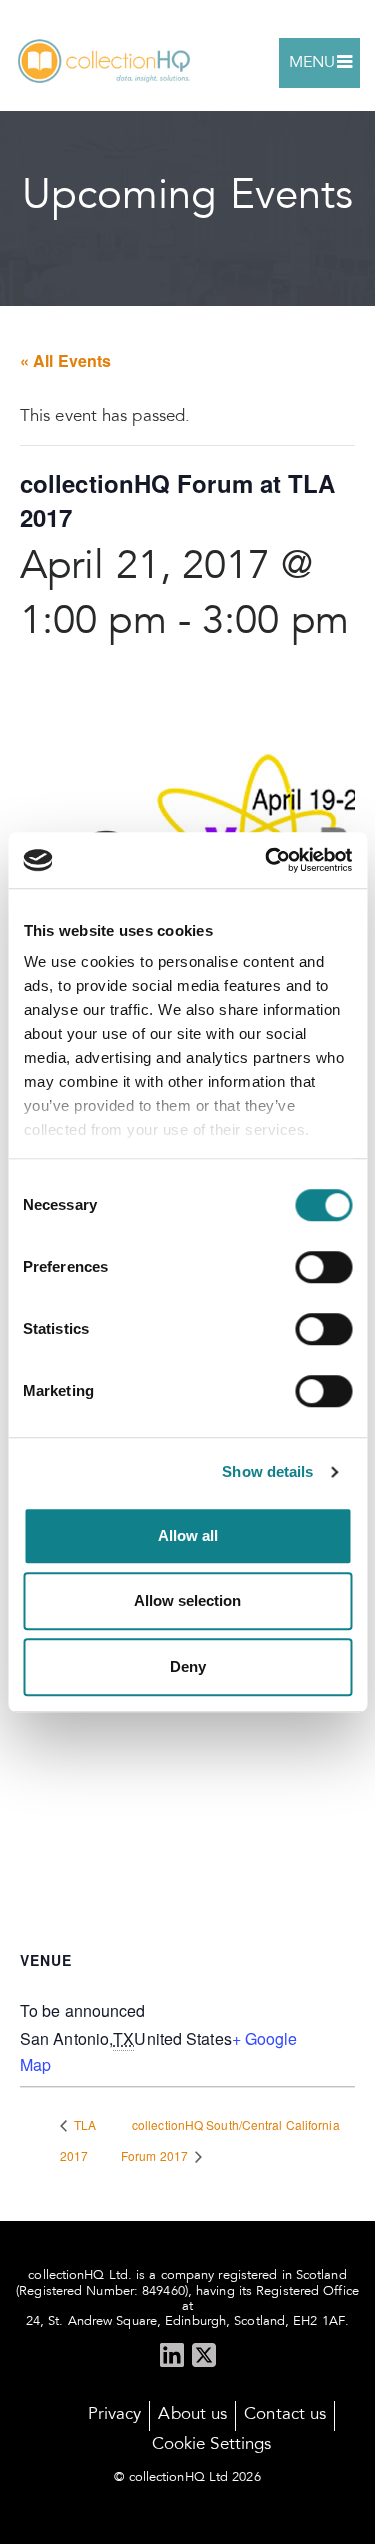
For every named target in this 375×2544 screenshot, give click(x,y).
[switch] (323, 1267)
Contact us (285, 2415)
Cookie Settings (212, 2445)
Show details (267, 1471)
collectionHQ (105, 62)
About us (192, 2415)
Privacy (115, 2415)
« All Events (65, 360)
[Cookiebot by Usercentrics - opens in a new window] (267, 860)
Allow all (188, 1535)
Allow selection (187, 1600)
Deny (188, 1666)
